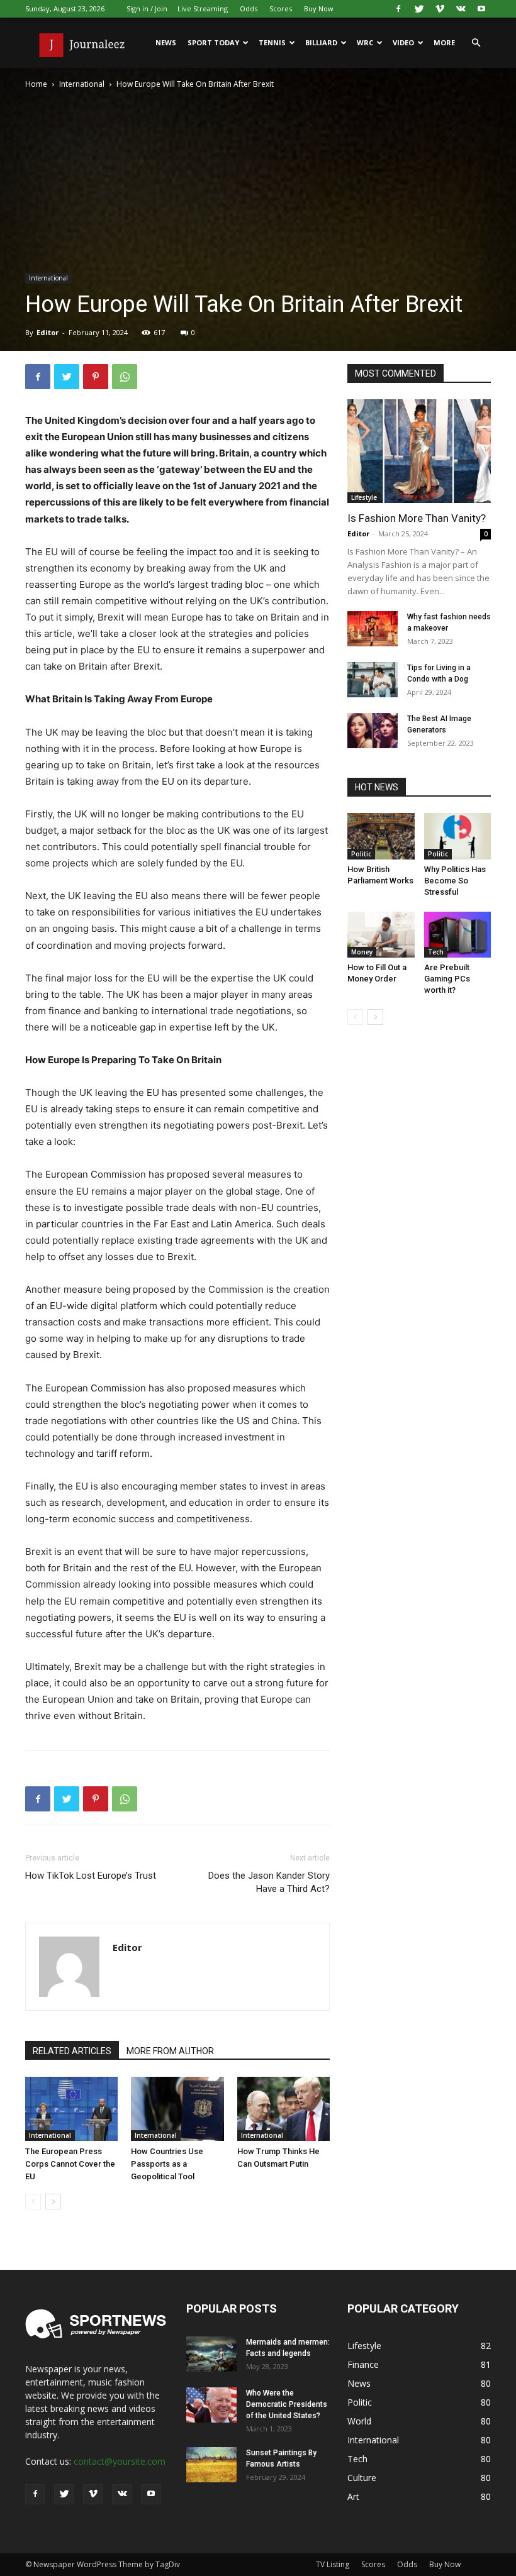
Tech (436, 952)
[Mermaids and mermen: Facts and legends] (211, 2354)
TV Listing (333, 2564)
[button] (476, 43)
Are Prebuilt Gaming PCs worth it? (447, 979)
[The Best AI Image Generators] (373, 731)
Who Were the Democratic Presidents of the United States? (287, 2404)
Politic (361, 854)
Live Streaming (203, 8)
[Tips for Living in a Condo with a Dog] (373, 680)
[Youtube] (481, 9)
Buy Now (319, 8)
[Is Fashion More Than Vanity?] (419, 451)
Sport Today (213, 42)
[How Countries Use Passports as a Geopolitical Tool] (177, 2109)
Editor (48, 332)
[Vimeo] (440, 9)
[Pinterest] (96, 377)
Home (36, 84)
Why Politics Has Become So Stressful (455, 881)
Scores (281, 8)
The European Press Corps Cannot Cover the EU (70, 2164)
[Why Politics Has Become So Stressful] (458, 836)
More (444, 42)
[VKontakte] (461, 9)
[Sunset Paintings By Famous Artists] (211, 2465)
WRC (365, 42)
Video (403, 42)
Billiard (321, 42)
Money (362, 952)
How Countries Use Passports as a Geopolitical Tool (167, 2164)
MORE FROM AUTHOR (170, 2051)
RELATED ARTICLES (72, 2051)
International (82, 84)
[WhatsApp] (125, 377)
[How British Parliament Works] (381, 836)
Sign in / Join (147, 8)
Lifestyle (364, 497)
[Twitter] (419, 9)
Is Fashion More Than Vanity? (417, 518)
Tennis (272, 42)
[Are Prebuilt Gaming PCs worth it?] (458, 935)
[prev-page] (33, 2202)
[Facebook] (398, 9)
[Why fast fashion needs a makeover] (373, 629)
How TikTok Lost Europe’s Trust (91, 1876)
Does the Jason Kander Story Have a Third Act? (269, 1882)
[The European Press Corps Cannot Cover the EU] (71, 2109)
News (166, 42)
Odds (249, 8)
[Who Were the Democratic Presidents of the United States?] (211, 2405)
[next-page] (53, 2202)
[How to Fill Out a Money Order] (381, 935)
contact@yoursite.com (120, 2461)
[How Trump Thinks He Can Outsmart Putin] (283, 2109)
